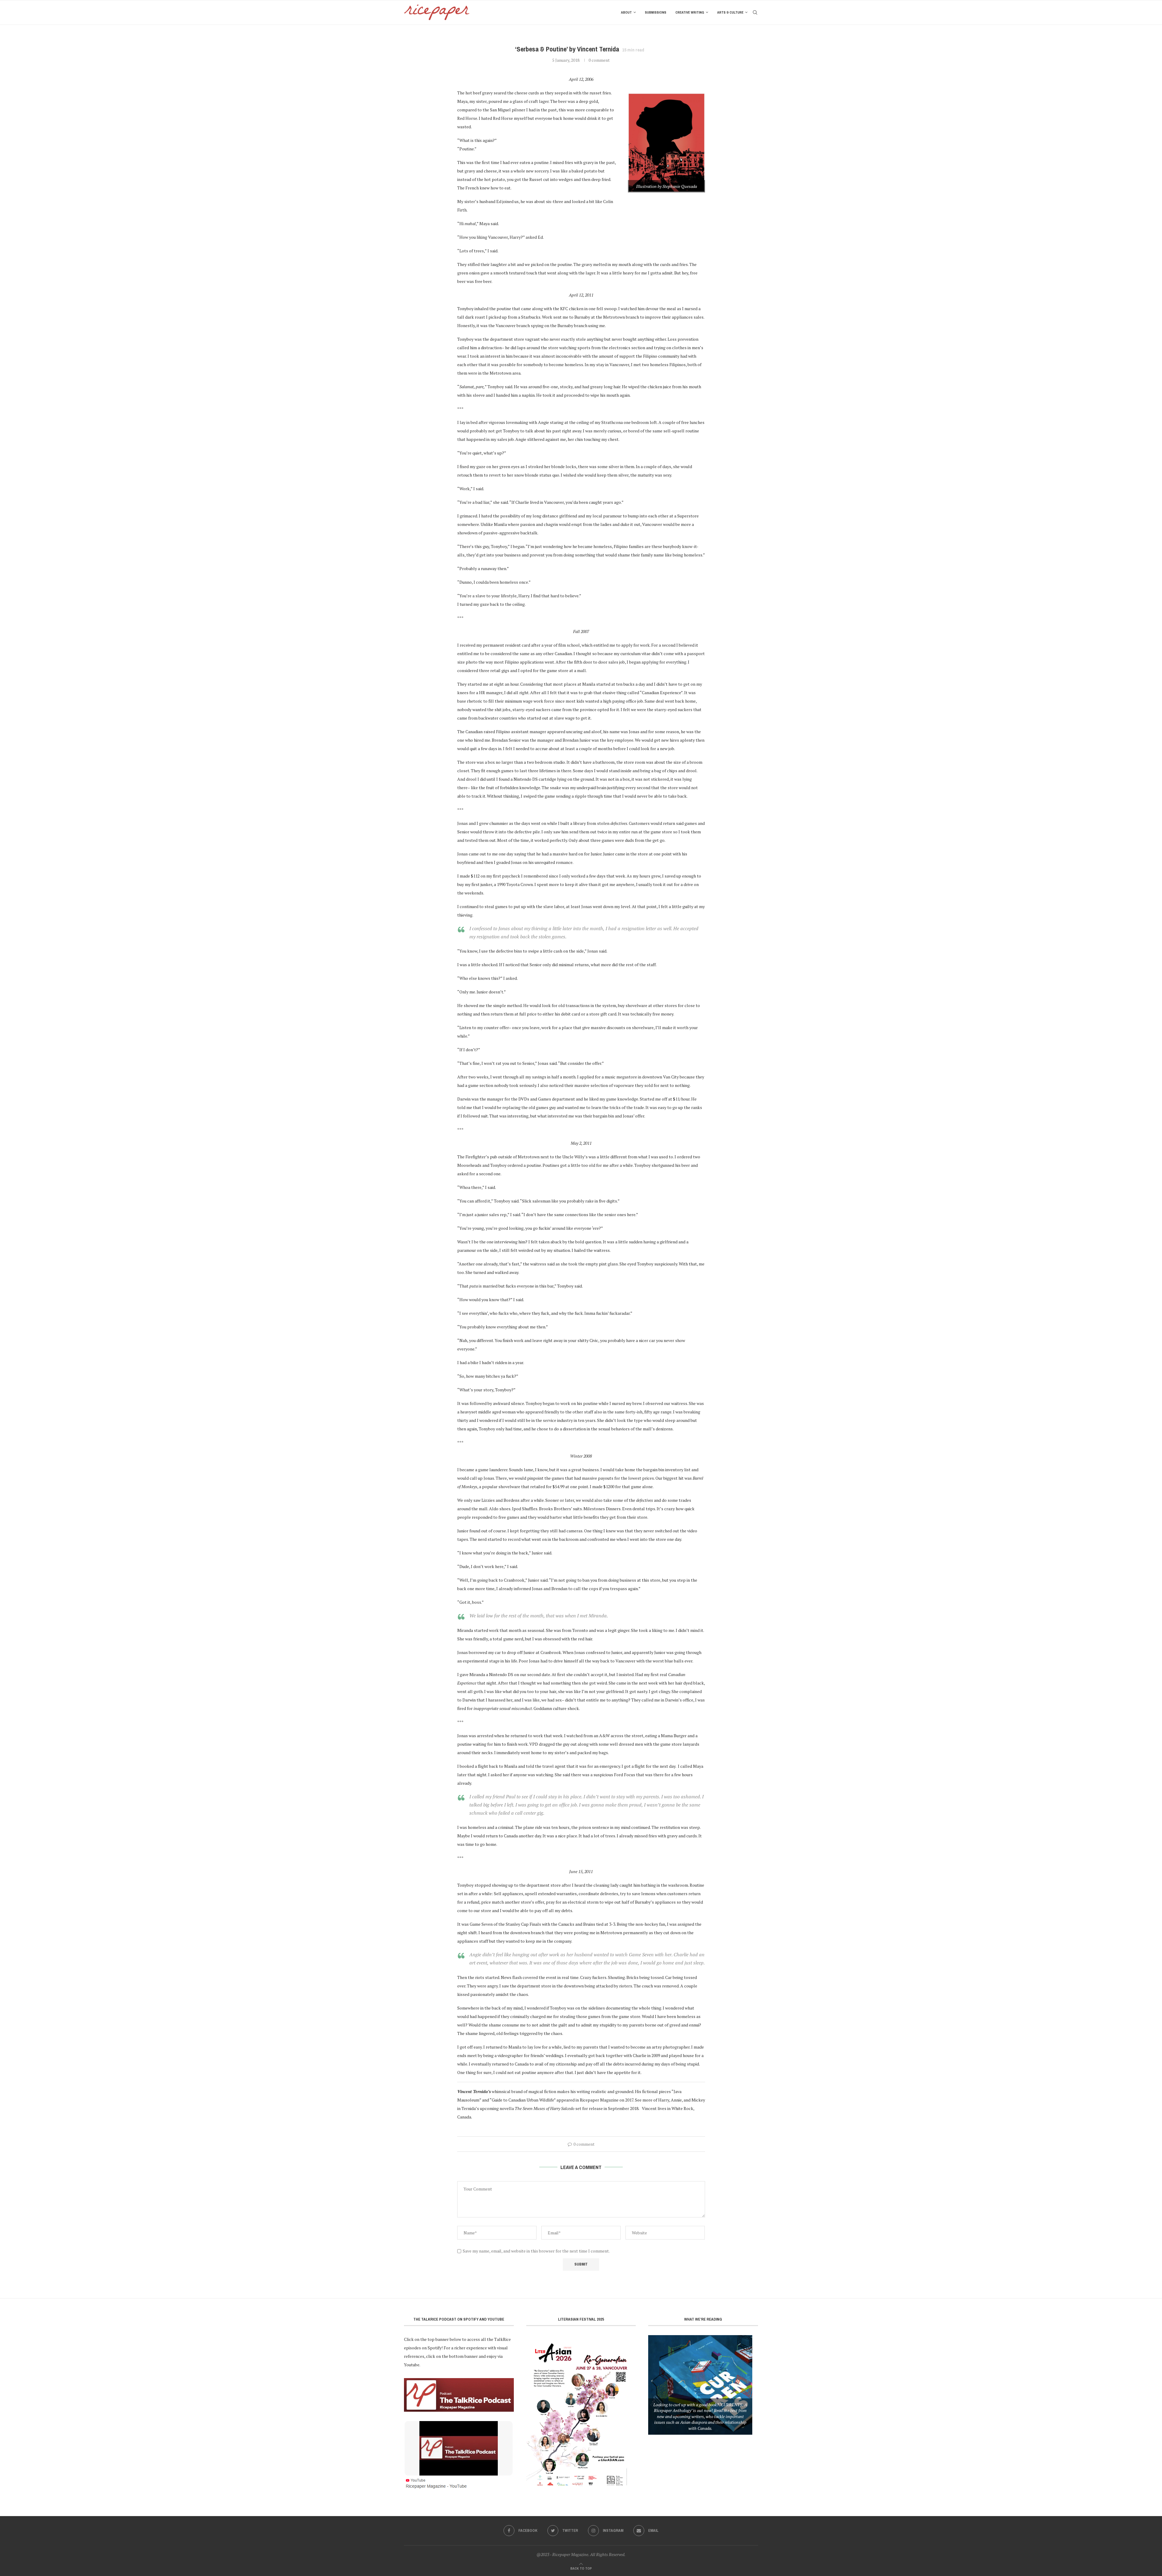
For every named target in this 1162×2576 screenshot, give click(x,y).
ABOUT (626, 12)
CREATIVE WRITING (690, 12)
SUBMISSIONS (656, 12)
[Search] (755, 12)
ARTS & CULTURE (730, 12)
